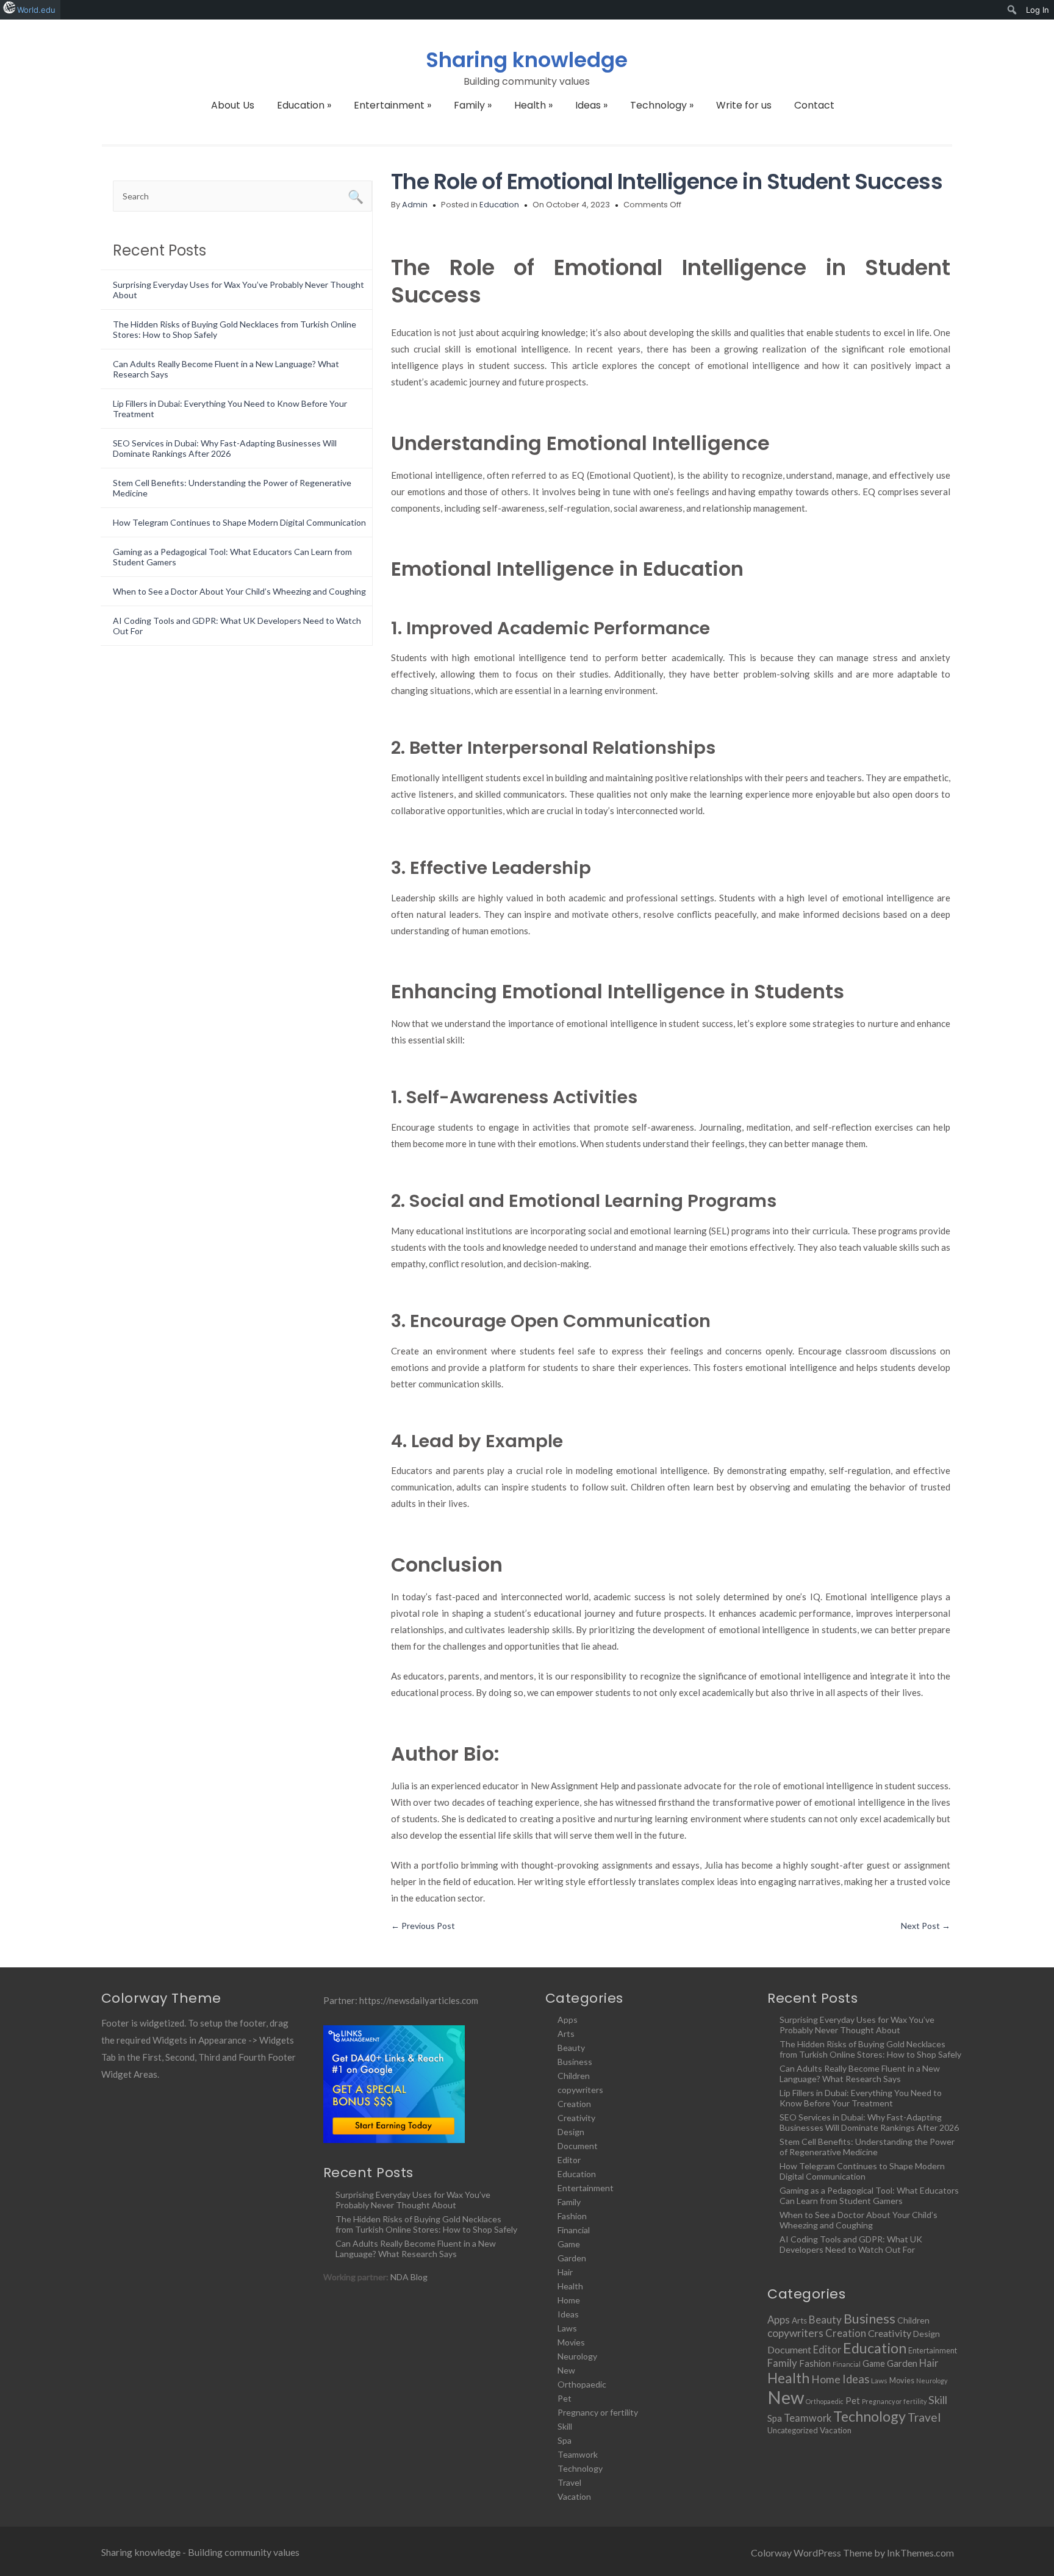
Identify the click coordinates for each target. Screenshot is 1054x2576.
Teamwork (578, 2454)
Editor (569, 2160)
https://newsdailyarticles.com (419, 2000)
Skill (565, 2426)
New (566, 2370)
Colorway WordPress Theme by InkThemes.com (852, 2553)
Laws (567, 2328)
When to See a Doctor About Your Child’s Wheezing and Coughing (239, 591)
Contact (814, 105)
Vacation (574, 2496)
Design (571, 2132)
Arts (566, 2034)
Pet (565, 2398)
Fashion (572, 2216)
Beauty (571, 2048)
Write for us (744, 105)
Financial (574, 2230)
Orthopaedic (582, 2384)
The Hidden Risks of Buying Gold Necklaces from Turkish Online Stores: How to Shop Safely (426, 2224)
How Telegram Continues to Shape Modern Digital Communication (239, 522)
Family (473, 105)
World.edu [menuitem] (36, 10)
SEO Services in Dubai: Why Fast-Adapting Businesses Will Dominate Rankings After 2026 (225, 448)
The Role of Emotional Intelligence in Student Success (667, 181)
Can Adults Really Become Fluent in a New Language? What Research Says (416, 2249)
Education (304, 105)
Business (575, 2062)
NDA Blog (409, 2277)
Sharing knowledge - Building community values (200, 2552)
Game (569, 2244)
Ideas (591, 105)
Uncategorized (793, 2430)
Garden (572, 2258)
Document (578, 2146)
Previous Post (423, 1926)
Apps (568, 2020)
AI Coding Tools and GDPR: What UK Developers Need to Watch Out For (851, 2244)
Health (533, 105)
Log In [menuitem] (1038, 10)
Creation (574, 2104)
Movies (571, 2342)
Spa (565, 2440)
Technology (662, 105)
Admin (415, 205)
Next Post (926, 1926)
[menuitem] (1012, 10)
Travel (569, 2482)
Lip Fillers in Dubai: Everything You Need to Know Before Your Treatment (861, 2098)
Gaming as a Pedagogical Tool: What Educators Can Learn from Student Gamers (869, 2195)
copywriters (580, 2090)
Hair (565, 2272)
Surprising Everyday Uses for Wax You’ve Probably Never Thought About (413, 2200)
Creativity (576, 2118)
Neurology (577, 2356)
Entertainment (393, 105)
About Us (233, 105)
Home (569, 2300)
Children (574, 2076)
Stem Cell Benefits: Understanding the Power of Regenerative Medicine (867, 2147)
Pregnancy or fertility (598, 2412)
